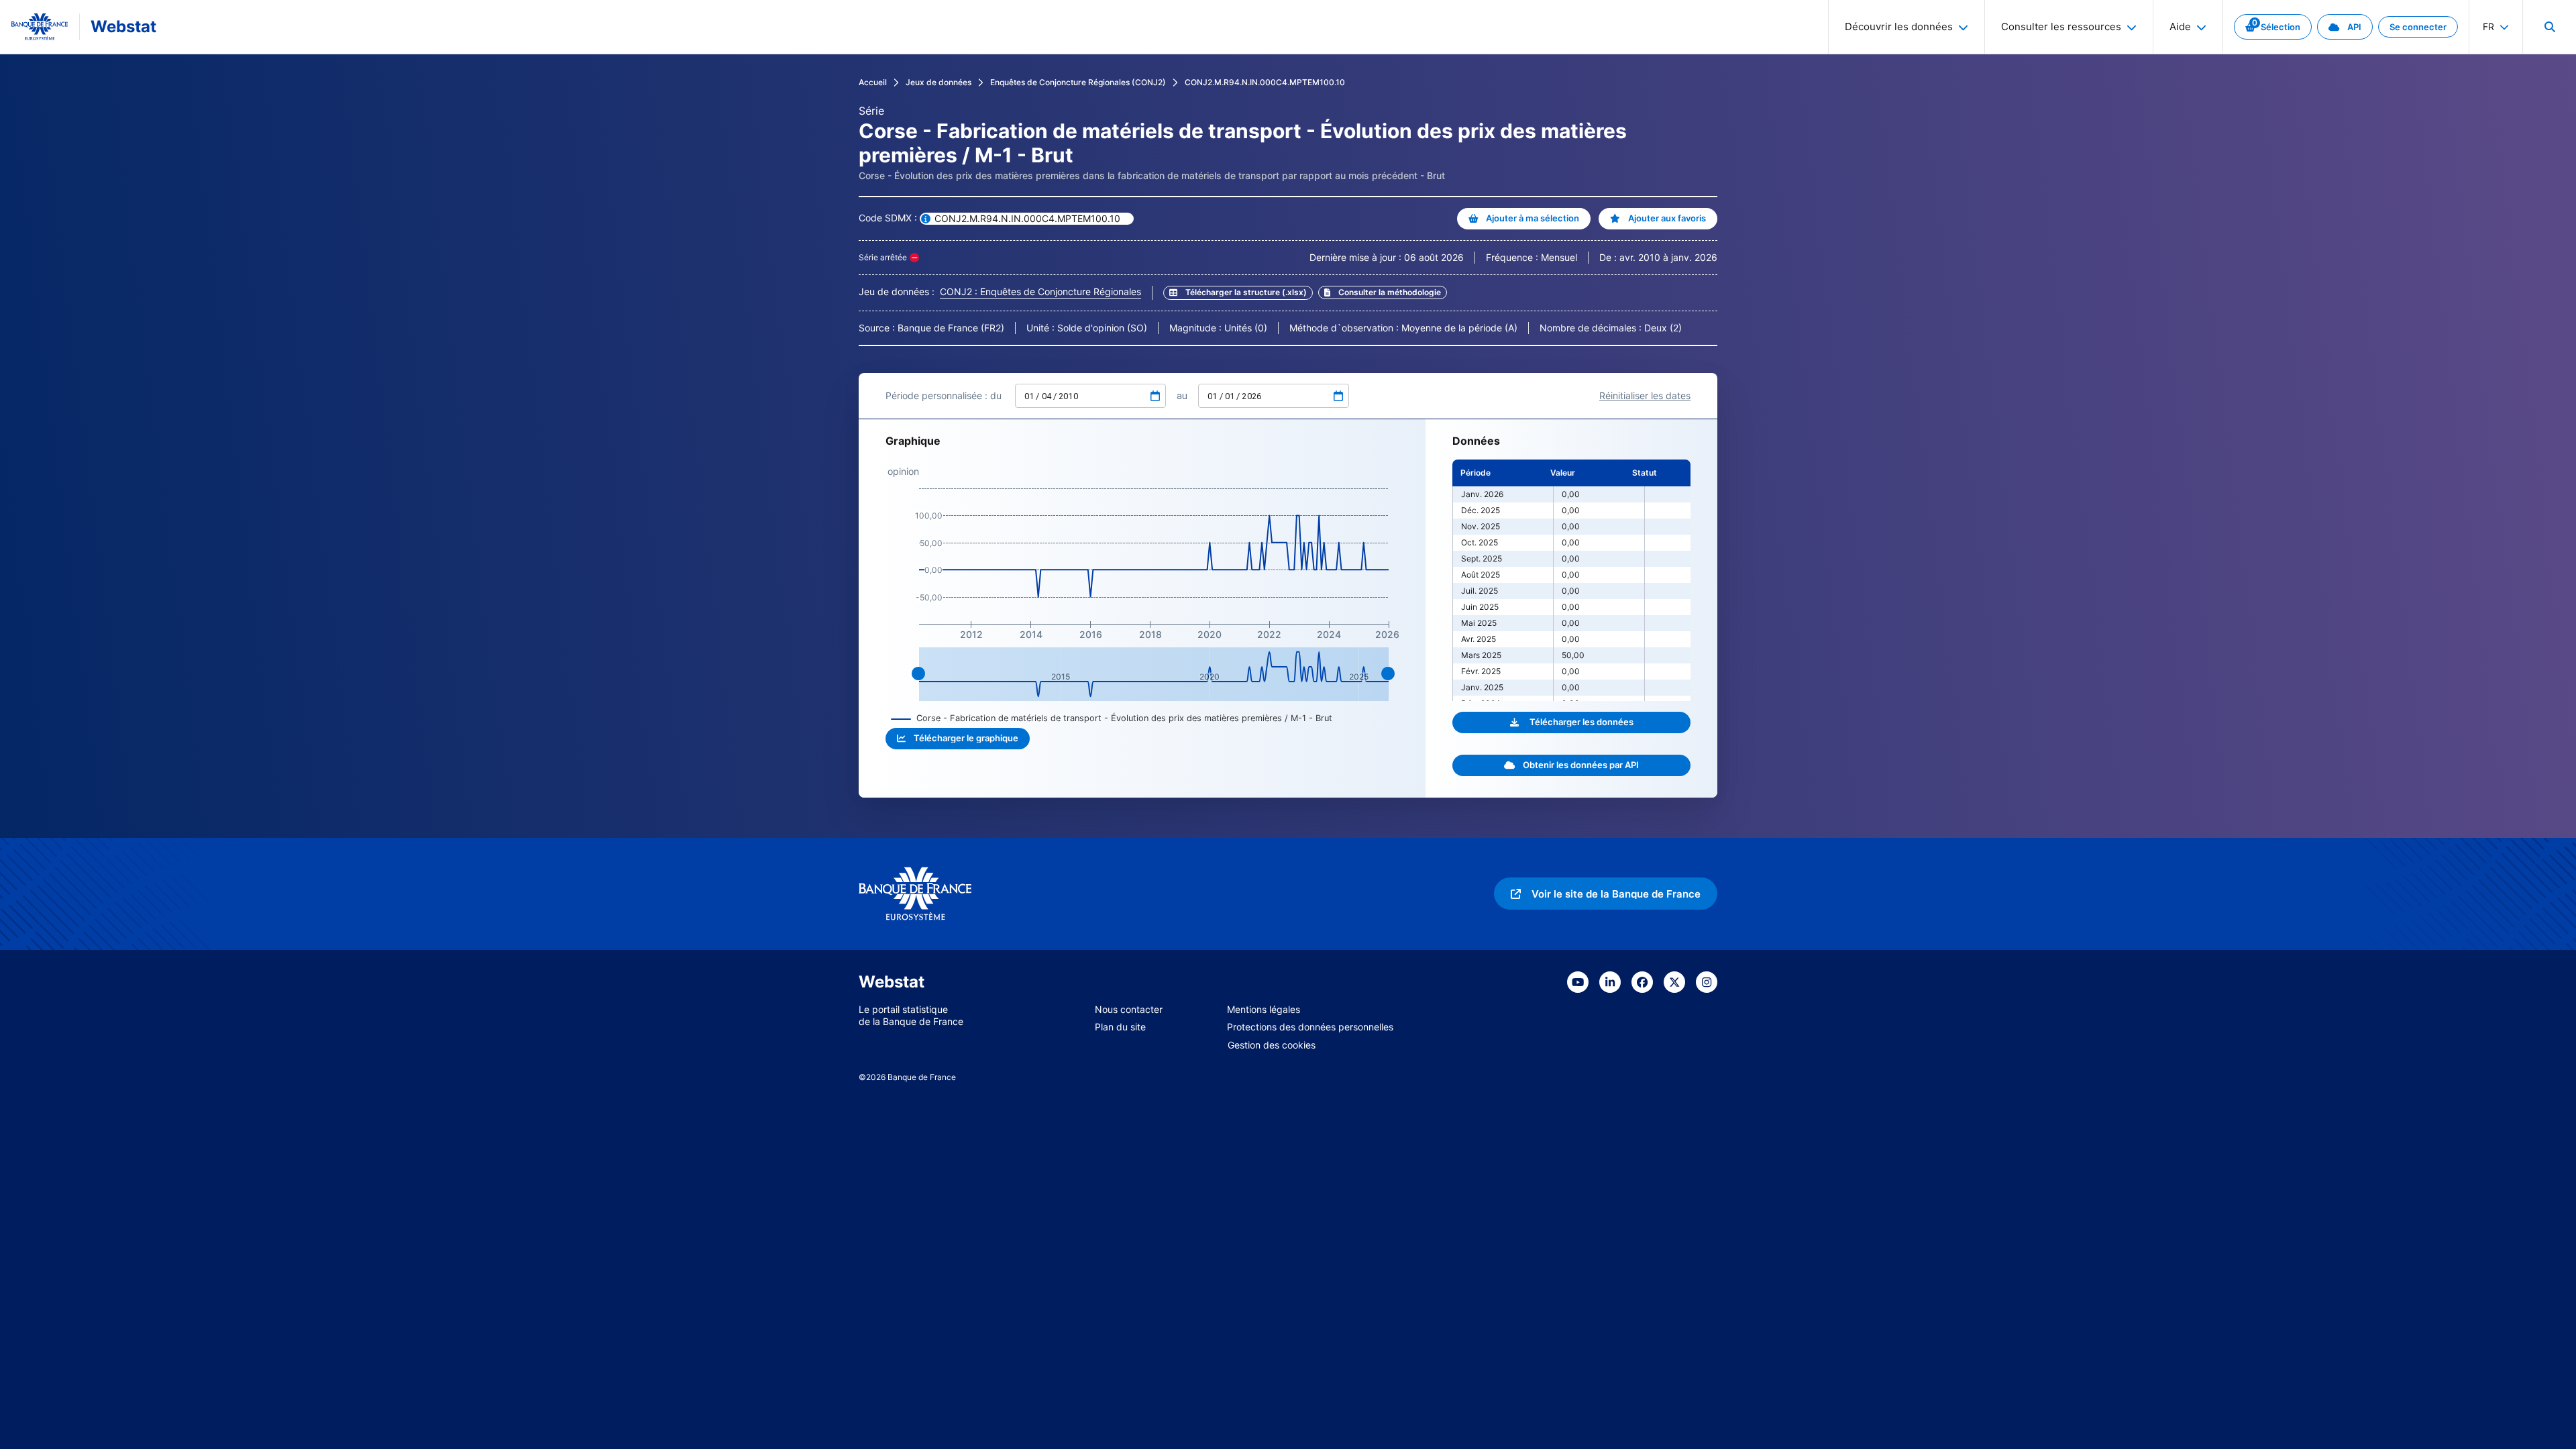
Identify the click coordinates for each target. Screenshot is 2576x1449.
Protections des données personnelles (1310, 1027)
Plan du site (1120, 1027)
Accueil (873, 82)
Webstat (123, 26)
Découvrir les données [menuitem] (1899, 26)
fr (2488, 26)
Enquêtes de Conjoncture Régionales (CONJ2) (1078, 82)
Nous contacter (1129, 1009)
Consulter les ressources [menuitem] (2061, 26)
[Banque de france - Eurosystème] (40, 27)
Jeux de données (938, 82)
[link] (2273, 27)
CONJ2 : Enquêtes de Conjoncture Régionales (1040, 291)
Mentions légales (1264, 1009)
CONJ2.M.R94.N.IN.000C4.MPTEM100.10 (1265, 82)
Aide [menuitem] (2180, 26)
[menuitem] (2549, 27)
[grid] (1571, 580)
